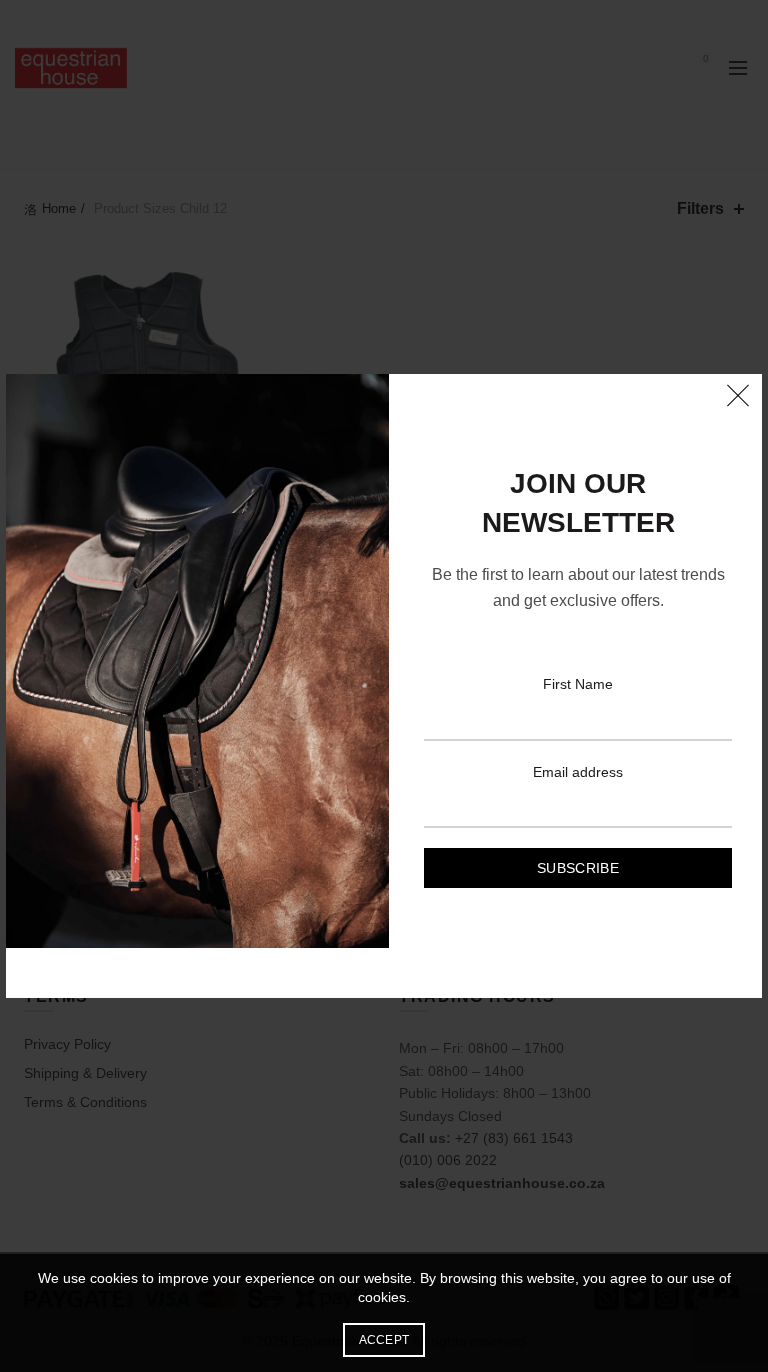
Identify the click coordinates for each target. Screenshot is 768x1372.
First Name (578, 684)
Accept (384, 1340)
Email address (578, 772)
